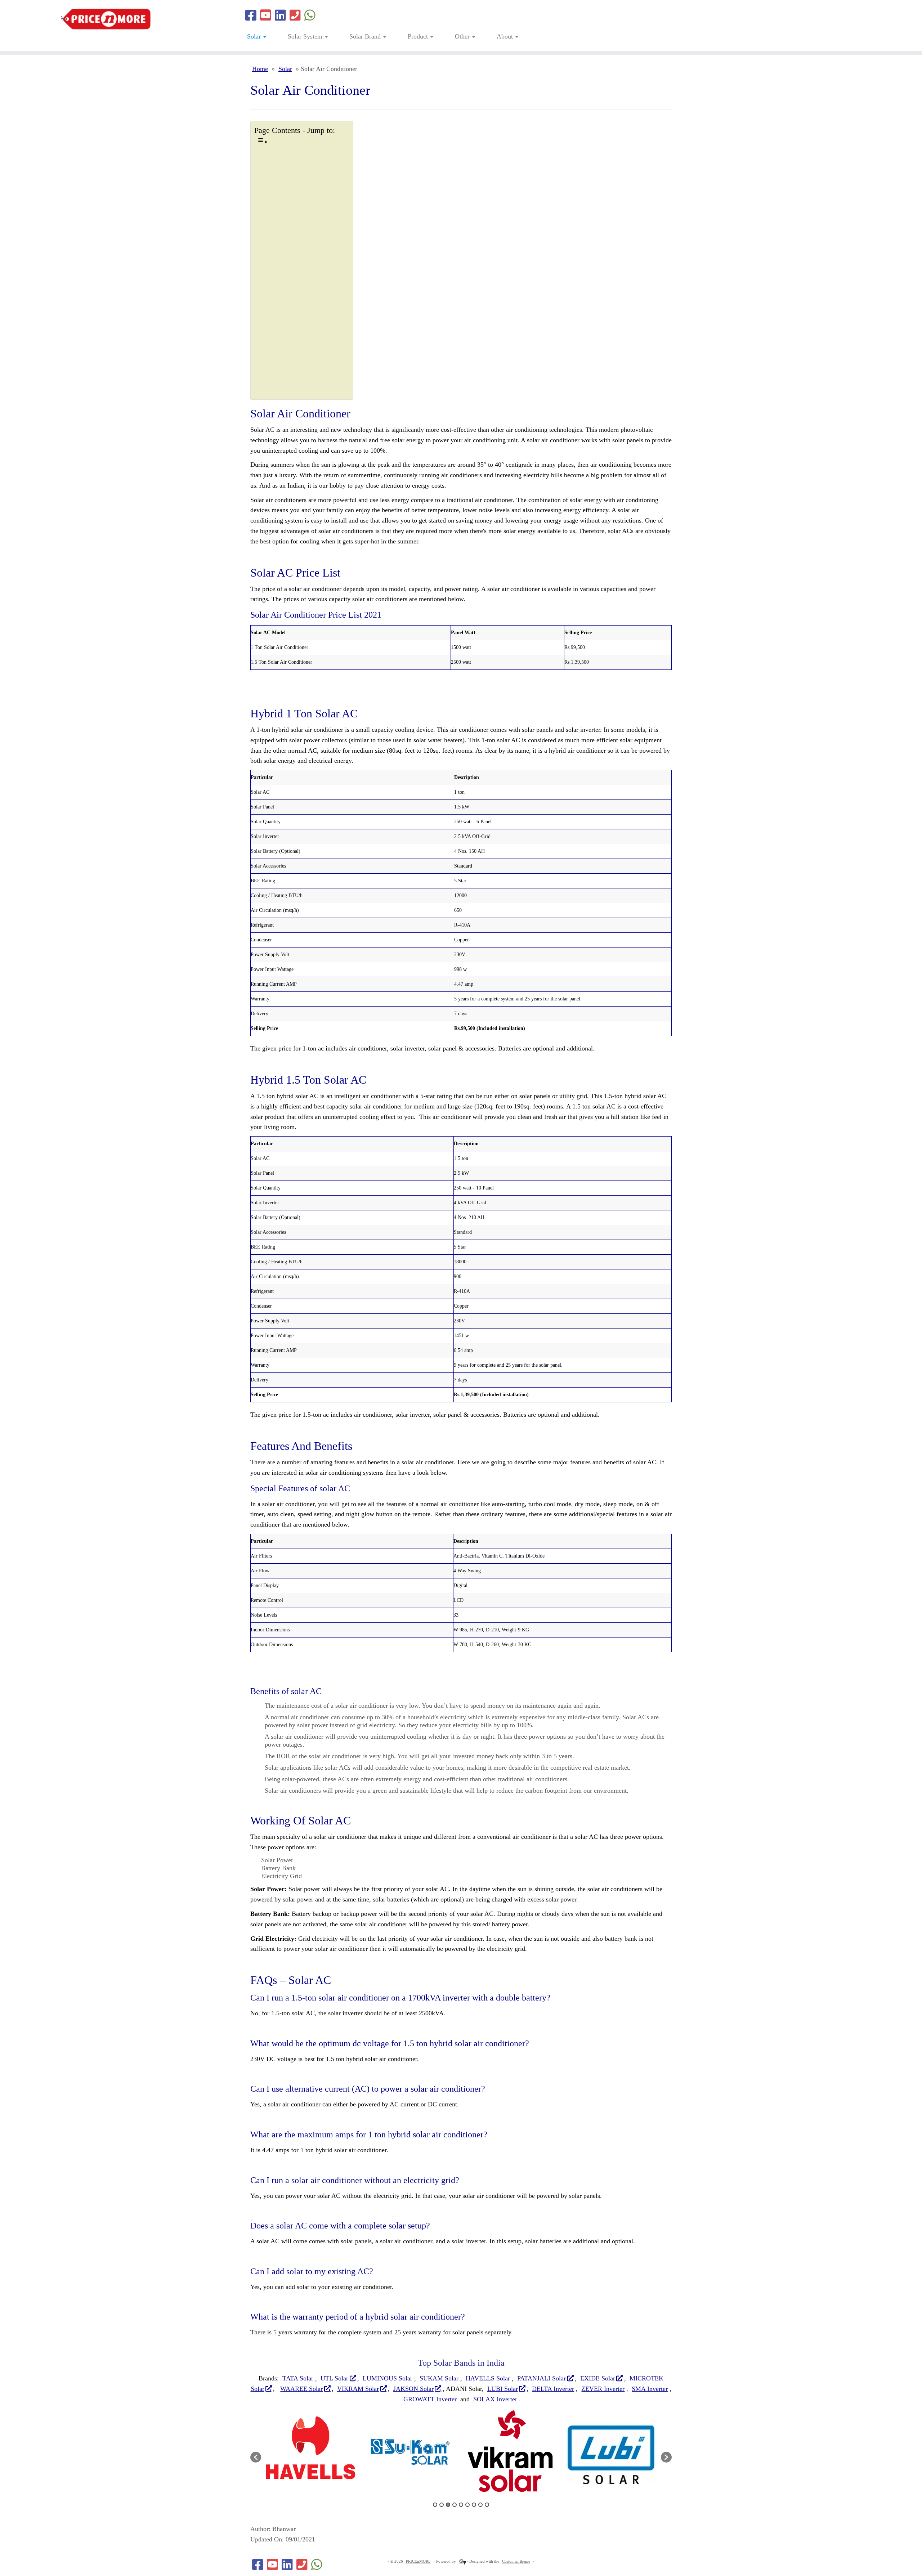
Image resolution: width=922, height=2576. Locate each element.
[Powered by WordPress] (461, 2560)
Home (260, 69)
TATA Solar (298, 2378)
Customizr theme (516, 2561)
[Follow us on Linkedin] (280, 16)
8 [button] (480, 2505)
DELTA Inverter (553, 2389)
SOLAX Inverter (495, 2399)
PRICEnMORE (418, 2561)
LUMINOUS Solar (388, 2378)
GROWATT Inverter (430, 2399)
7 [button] (474, 2505)
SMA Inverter (650, 2389)
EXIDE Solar (598, 2378)
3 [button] (448, 2505)
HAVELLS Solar (488, 2378)
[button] (256, 2457)
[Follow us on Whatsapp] (310, 16)
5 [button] (461, 2505)
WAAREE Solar (301, 2389)
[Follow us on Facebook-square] (251, 16)
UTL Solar (334, 2378)
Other (463, 36)
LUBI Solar (503, 2389)
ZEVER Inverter (603, 2389)
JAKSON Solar (413, 2389)
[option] (333, 2454)
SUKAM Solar (439, 2378)
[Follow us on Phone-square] (295, 16)
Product (419, 36)
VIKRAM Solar (358, 2389)
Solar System (306, 36)
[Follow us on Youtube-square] (266, 16)
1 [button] (435, 2505)
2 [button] (442, 2505)
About (506, 36)
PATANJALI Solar (541, 2378)
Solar (255, 36)
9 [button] (487, 2505)
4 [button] (455, 2505)
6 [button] (467, 2505)
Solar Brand (366, 36)
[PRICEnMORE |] (106, 19)
